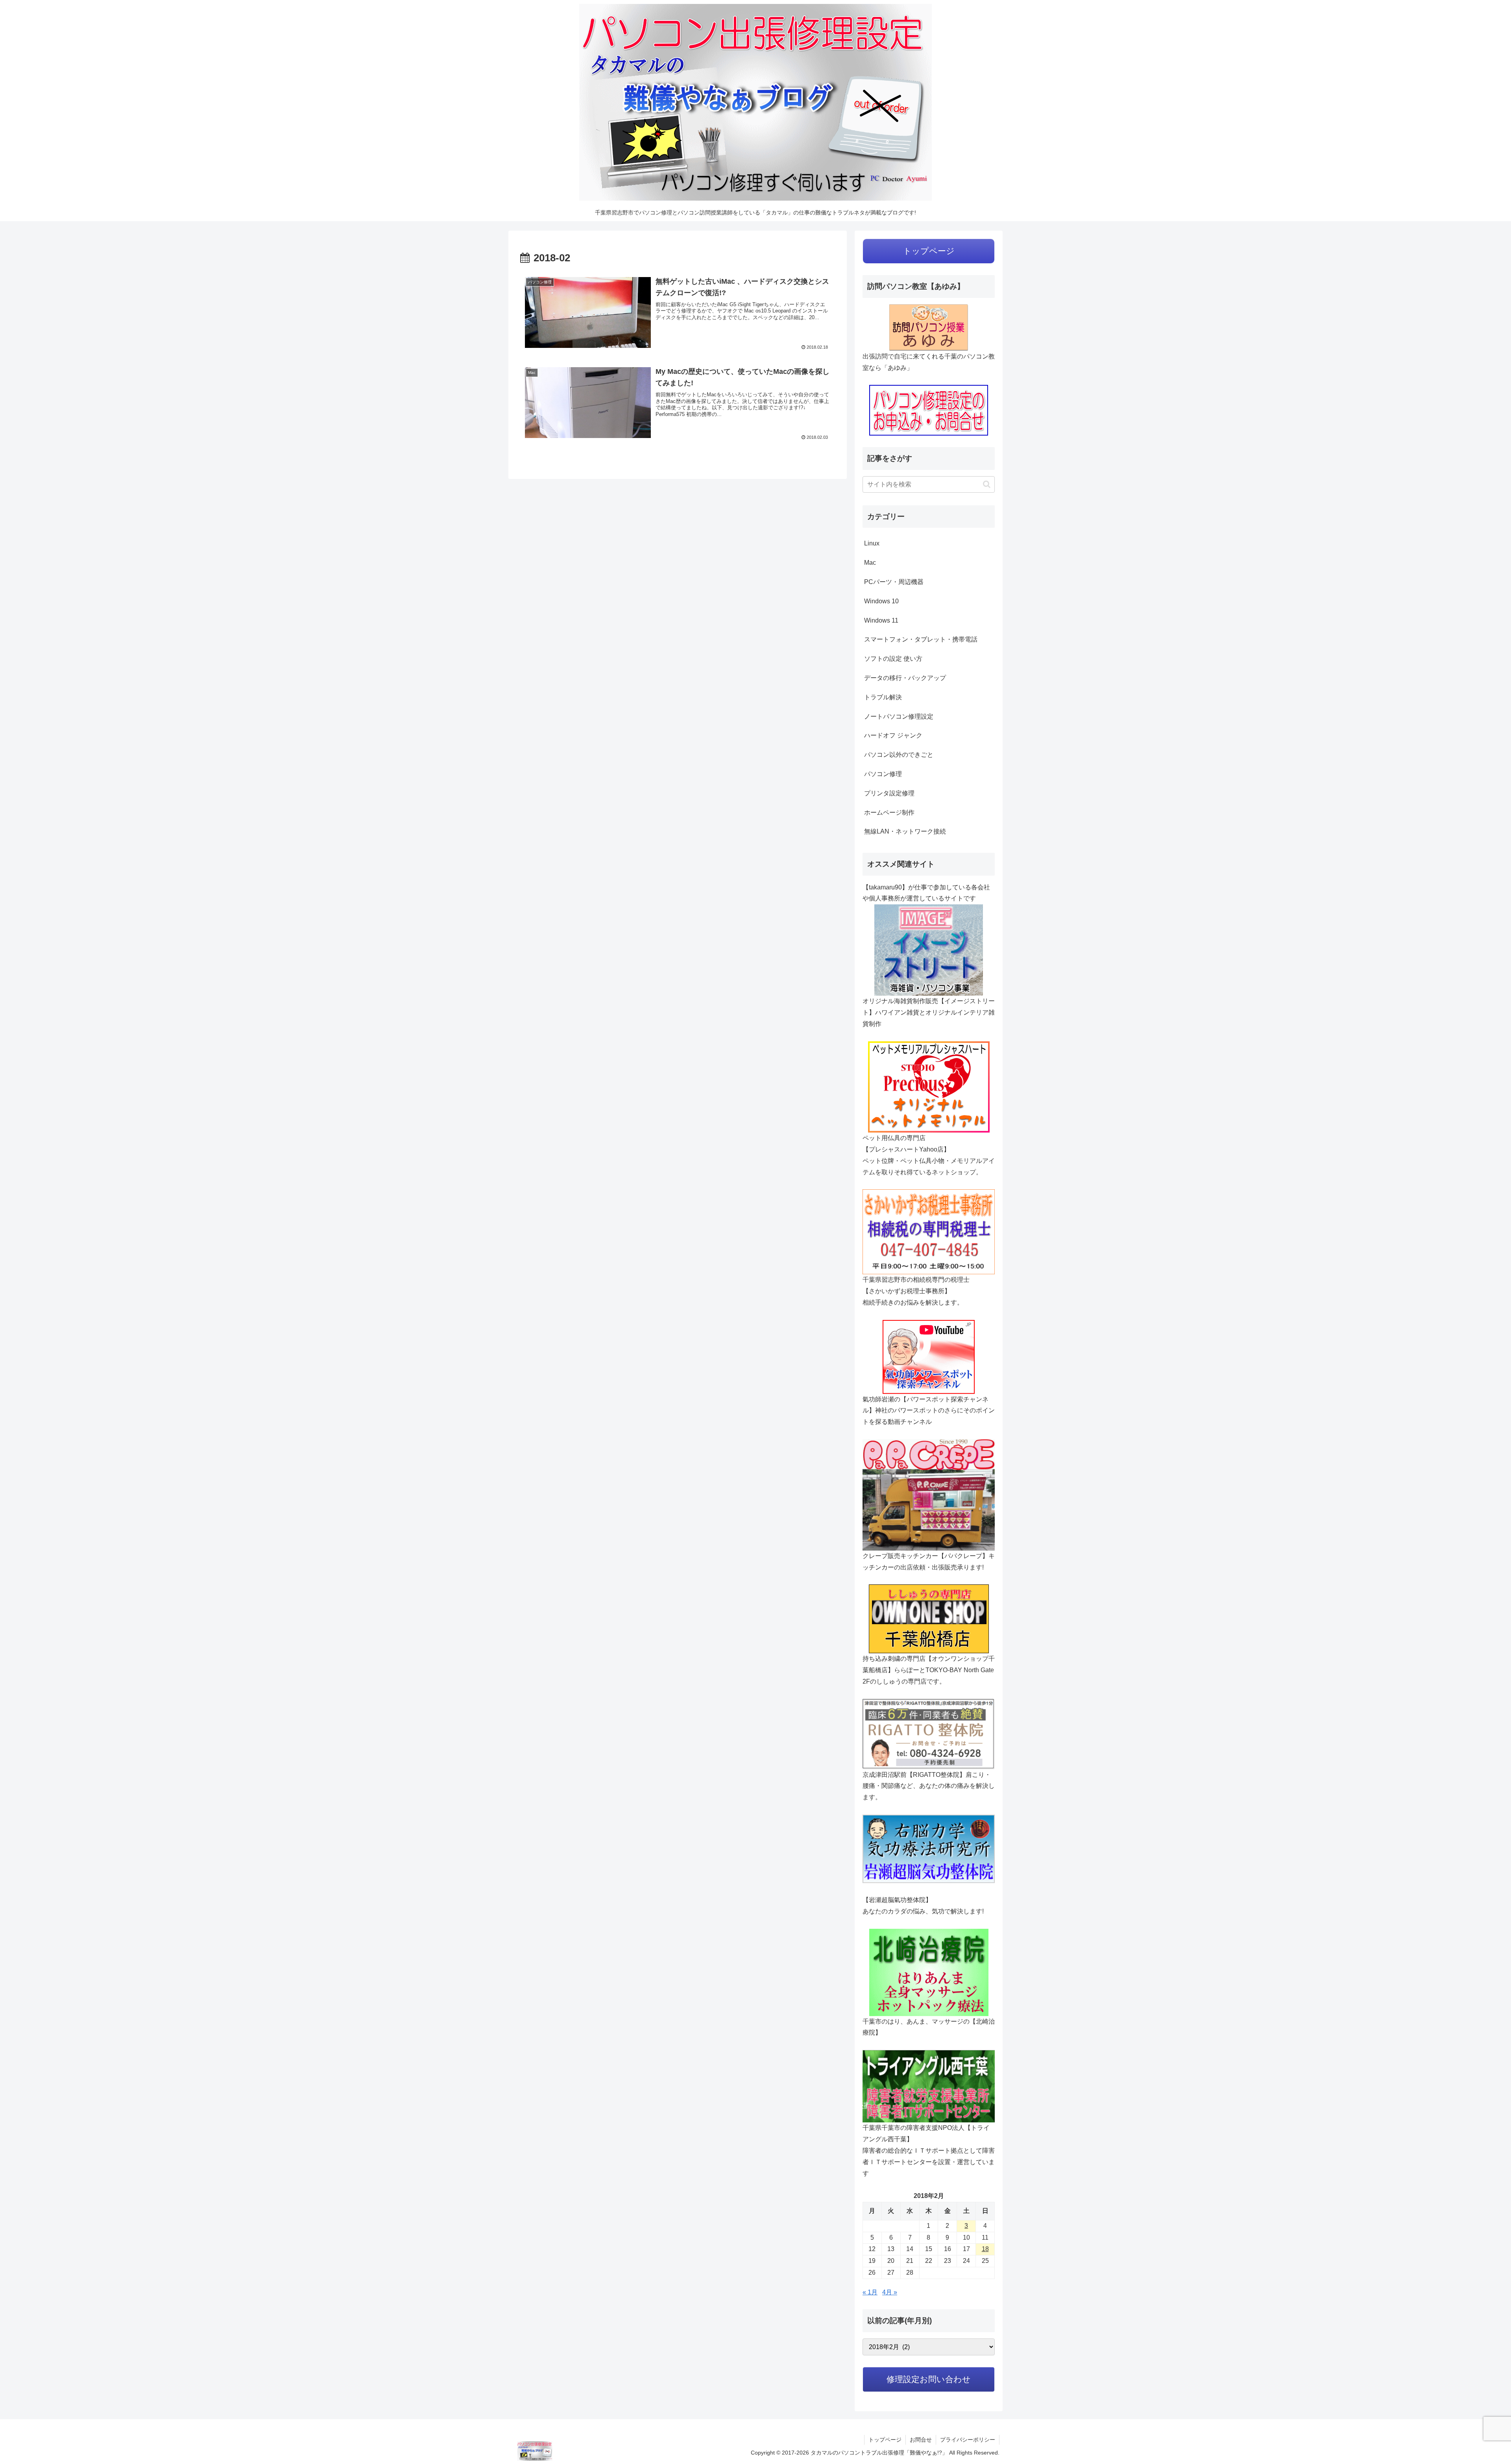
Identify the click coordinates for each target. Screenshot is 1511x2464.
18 (985, 2249)
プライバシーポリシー (968, 2440)
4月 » (890, 2292)
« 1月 (870, 2292)
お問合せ (921, 2440)
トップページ (885, 2440)
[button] (987, 484)
